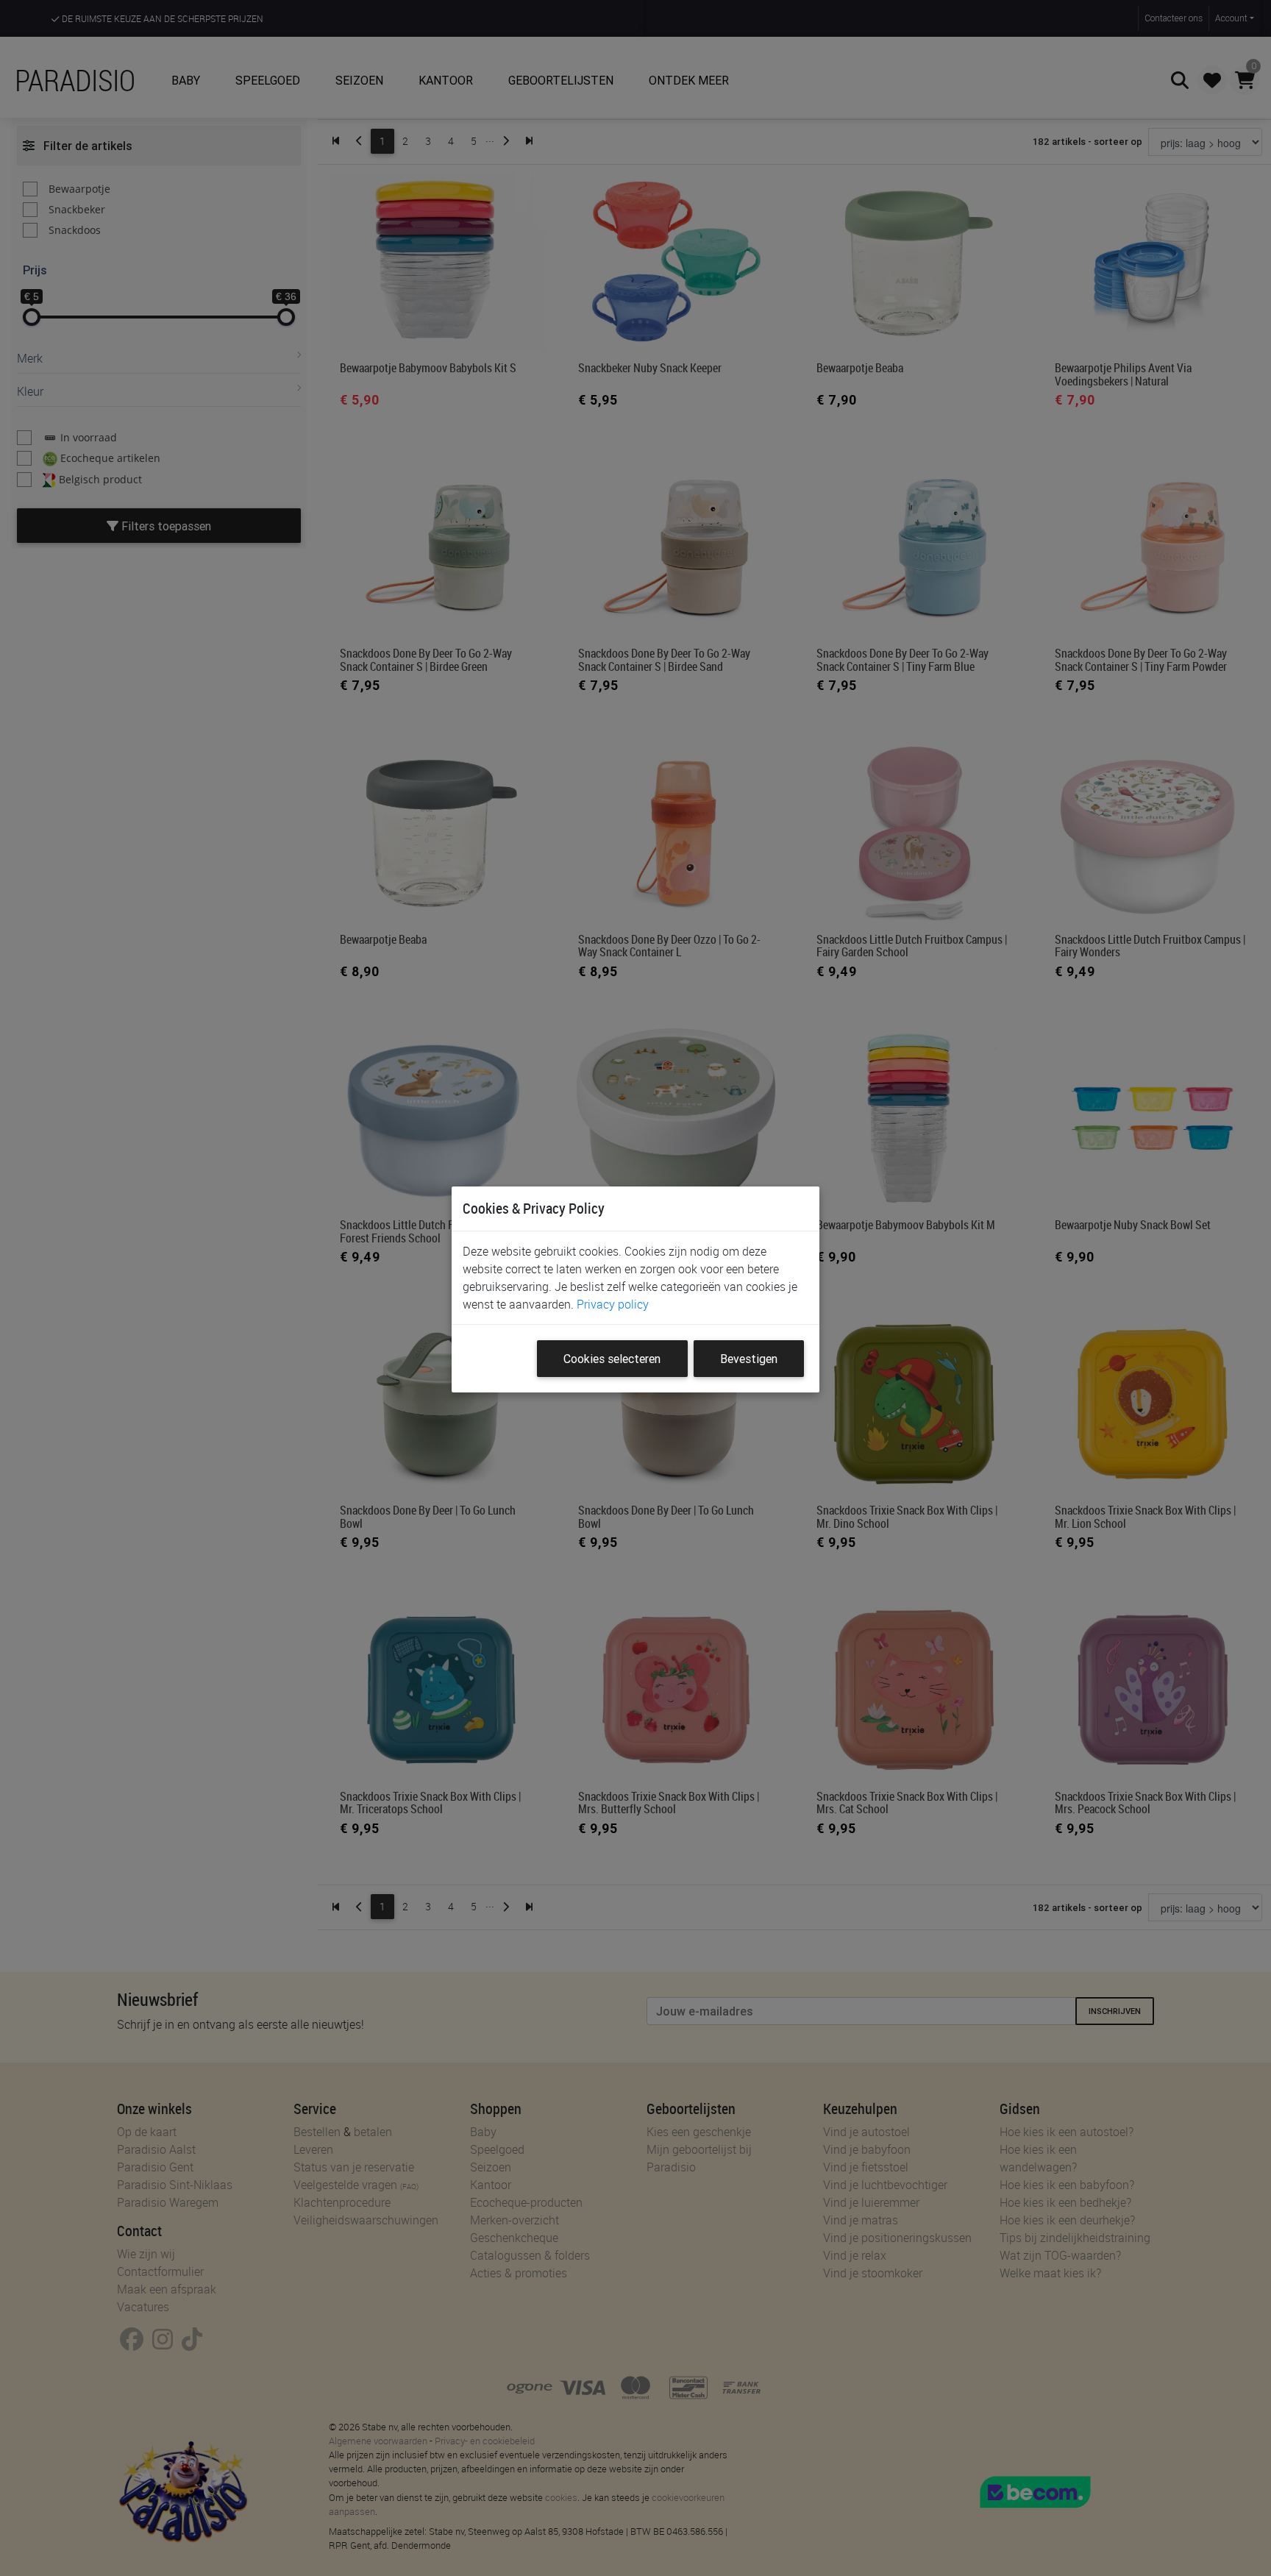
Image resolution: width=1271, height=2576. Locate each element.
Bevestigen (749, 1359)
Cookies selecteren (612, 1359)
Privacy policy (613, 1304)
